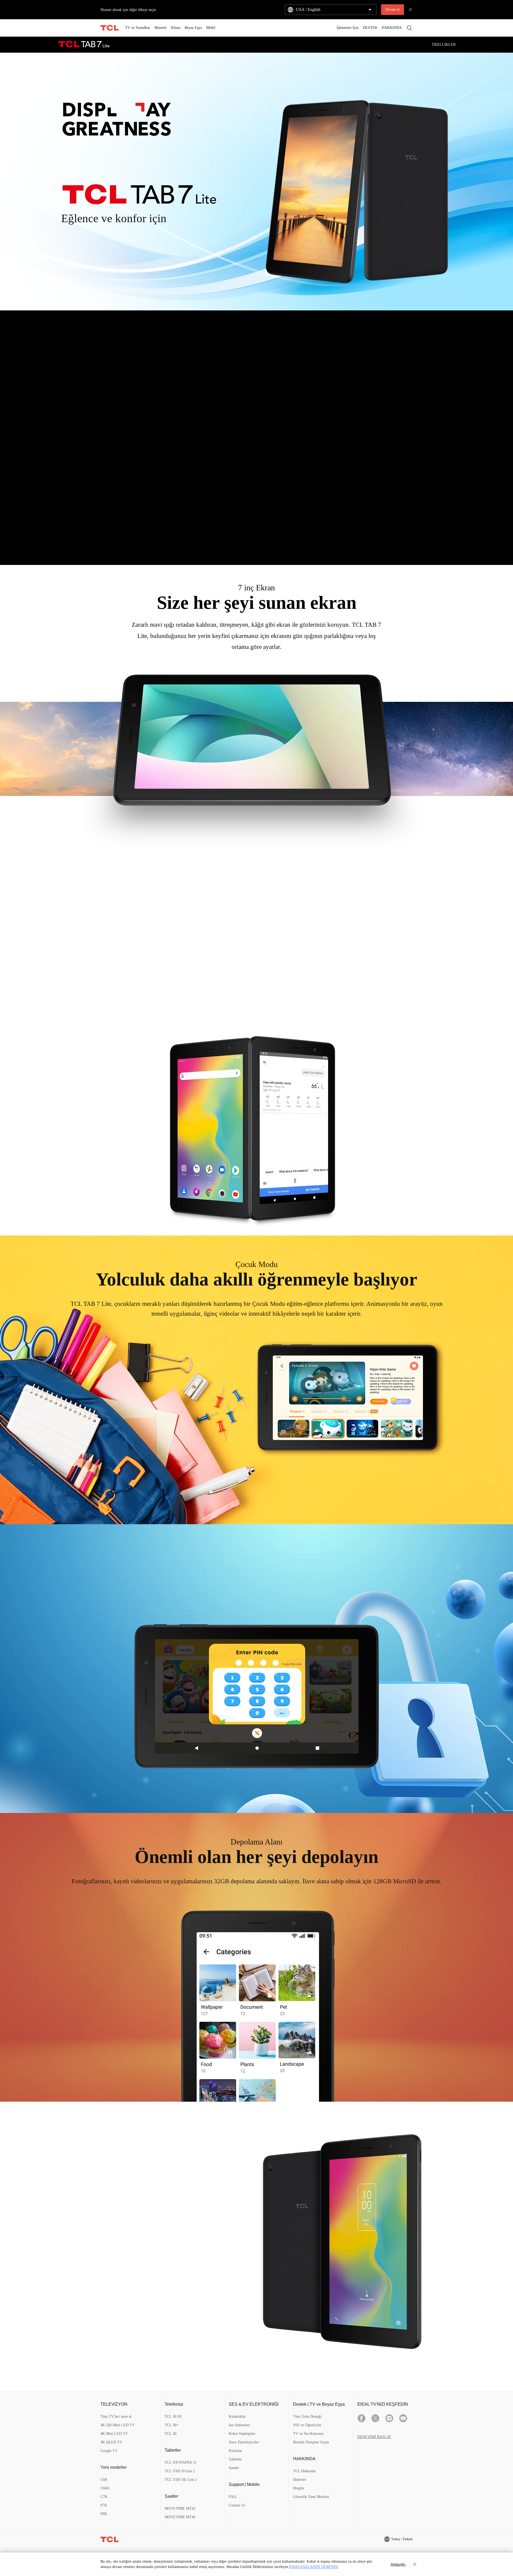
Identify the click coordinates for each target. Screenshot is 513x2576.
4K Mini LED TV (114, 2434)
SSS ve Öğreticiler (307, 2425)
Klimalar (235, 2451)
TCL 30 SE (173, 2417)
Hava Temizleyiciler (244, 2442)
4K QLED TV (111, 2442)
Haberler (300, 2480)
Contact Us (237, 2505)
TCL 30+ (172, 2425)
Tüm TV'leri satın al (116, 2417)
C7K (104, 2497)
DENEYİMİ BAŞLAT (374, 2437)
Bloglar (299, 2488)
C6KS (105, 2488)
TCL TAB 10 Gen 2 (180, 2471)
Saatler (234, 2468)
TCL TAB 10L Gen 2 (181, 2480)
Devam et (392, 9)
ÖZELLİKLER (444, 45)
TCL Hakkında (304, 2471)
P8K (104, 2514)
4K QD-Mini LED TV (118, 2425)
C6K (104, 2480)
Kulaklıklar (237, 2417)
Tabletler (235, 2459)
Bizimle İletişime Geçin (311, 2442)
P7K (104, 2505)
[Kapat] (413, 2564)
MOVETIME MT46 (180, 2517)
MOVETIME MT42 (180, 2508)
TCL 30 (170, 2434)
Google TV (109, 2451)
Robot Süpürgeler (242, 2434)
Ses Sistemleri (239, 2425)
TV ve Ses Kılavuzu (308, 2434)
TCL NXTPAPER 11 (180, 2463)
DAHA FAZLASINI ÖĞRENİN (314, 2567)
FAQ (232, 2497)
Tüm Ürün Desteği (307, 2417)
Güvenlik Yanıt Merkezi (311, 2497)
